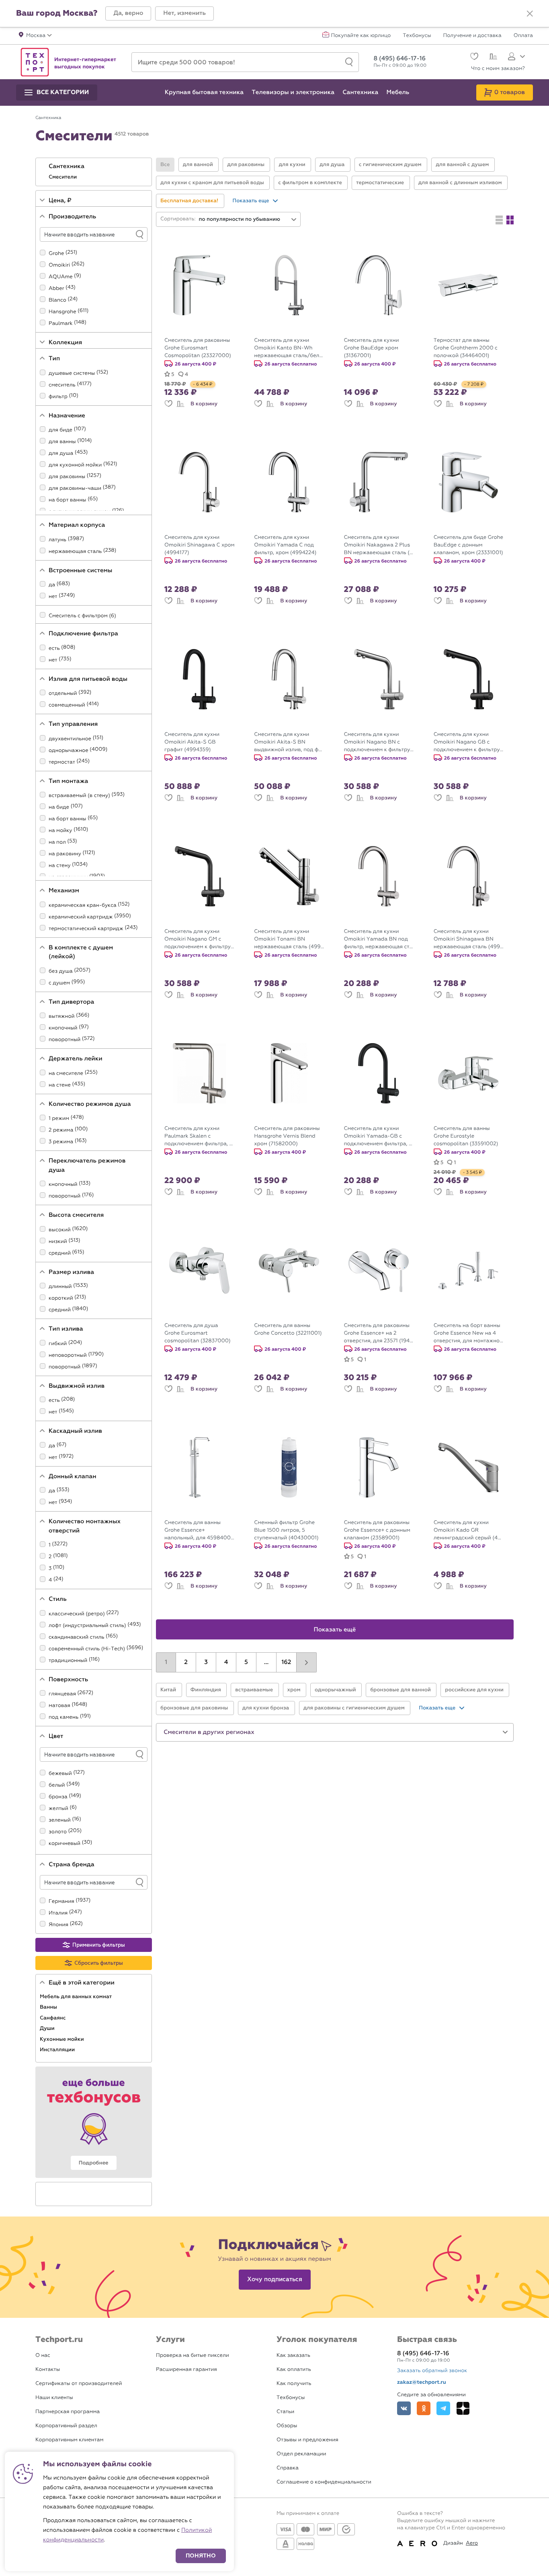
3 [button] (206, 1662)
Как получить (294, 2384)
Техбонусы (417, 36)
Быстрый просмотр (205, 327)
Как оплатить (294, 2370)
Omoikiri (59, 265)
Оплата (523, 36)
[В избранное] (168, 404)
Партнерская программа (68, 2412)
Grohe (56, 254)
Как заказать (293, 2355)
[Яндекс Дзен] (463, 2408)
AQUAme (61, 277)
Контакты (48, 2370)
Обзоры (287, 2426)
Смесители (64, 177)
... (266, 1662)
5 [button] (246, 1662)
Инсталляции (58, 2050)
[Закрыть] (530, 14)
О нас (43, 2355)
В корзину (204, 404)
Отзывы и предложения (307, 2440)
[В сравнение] (180, 404)
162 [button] (287, 1662)
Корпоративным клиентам (69, 2440)
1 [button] (166, 1662)
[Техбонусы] (94, 2122)
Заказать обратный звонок (432, 2371)
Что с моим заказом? (498, 69)
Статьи (285, 2412)
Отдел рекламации (301, 2454)
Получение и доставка (472, 36)
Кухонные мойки (62, 2039)
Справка (288, 2468)
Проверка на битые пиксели (193, 2355)
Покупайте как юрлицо (361, 36)
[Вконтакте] (404, 2408)
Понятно (201, 2556)
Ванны (49, 2007)
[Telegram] (443, 2408)
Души (48, 2028)
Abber (56, 289)
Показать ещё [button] (335, 1630)
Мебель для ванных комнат (76, 1997)
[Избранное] (473, 57)
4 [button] (226, 1662)
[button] (128, 13)
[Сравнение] (492, 58)
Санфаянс (53, 2018)
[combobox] (248, 219)
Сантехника (67, 166)
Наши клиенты (54, 2398)
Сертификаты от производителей (79, 2384)
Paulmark (61, 324)
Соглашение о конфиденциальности (324, 2482)
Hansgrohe (62, 312)
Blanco (57, 300)
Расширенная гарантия (186, 2370)
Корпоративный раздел (66, 2426)
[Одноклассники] (424, 2408)
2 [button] (186, 1662)
